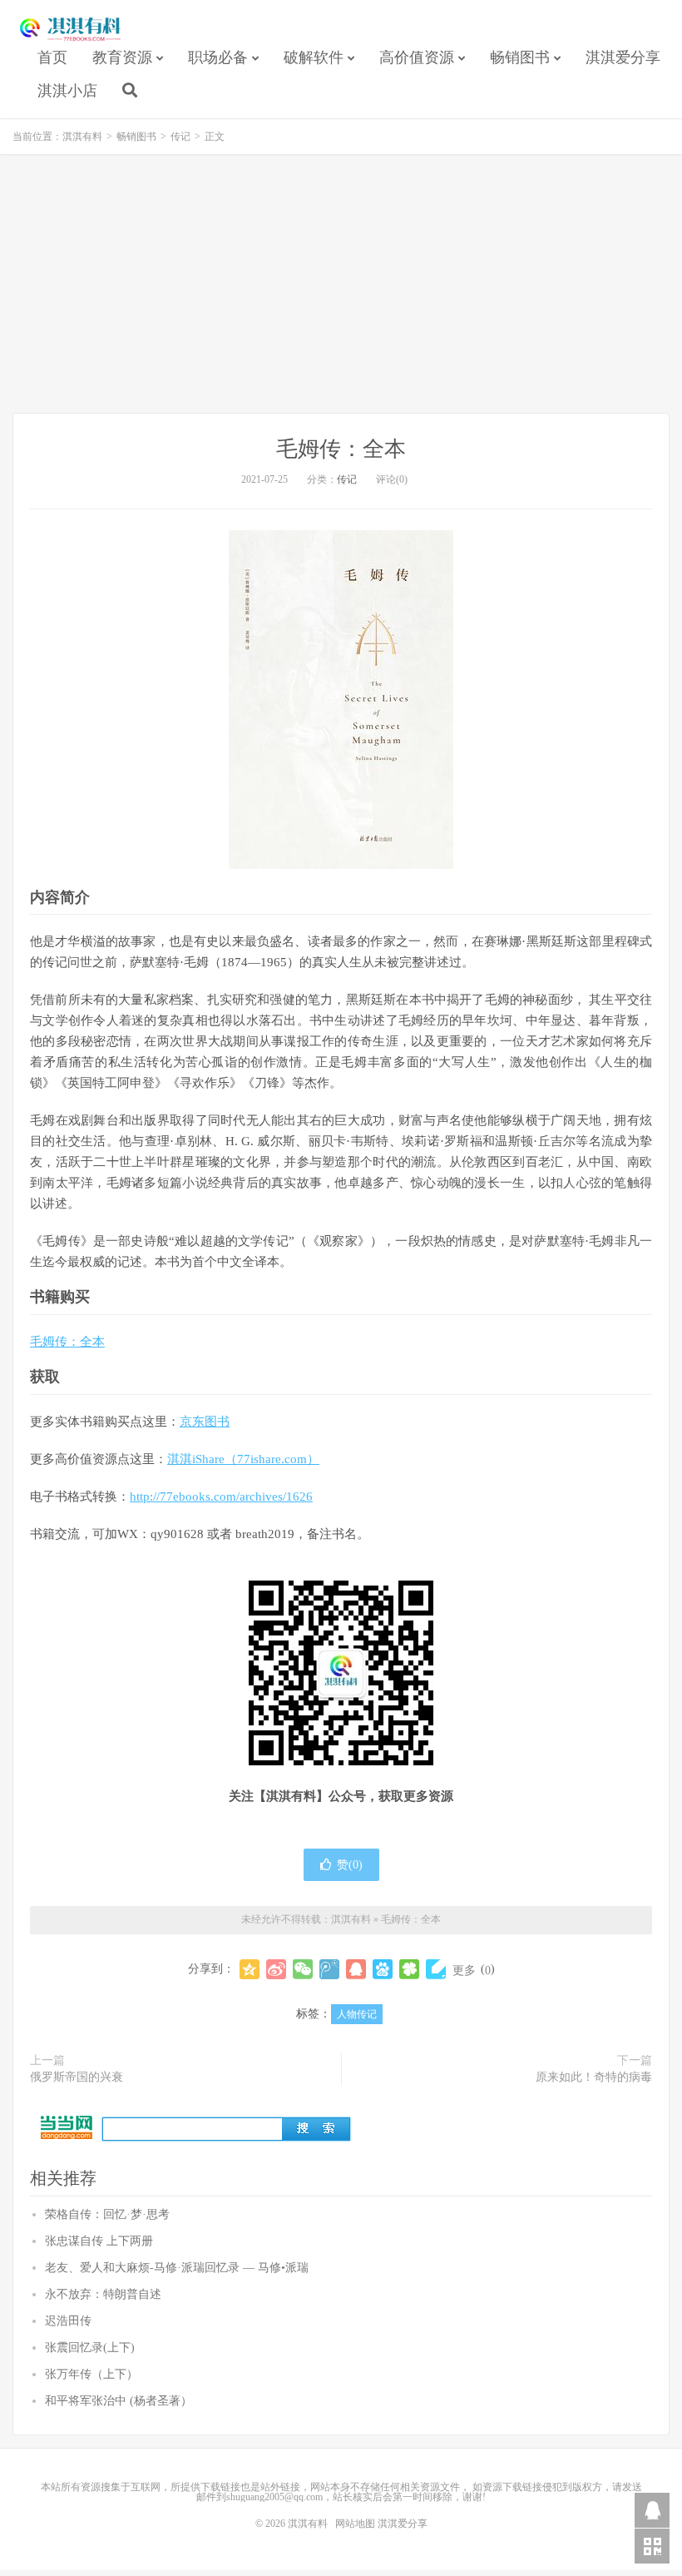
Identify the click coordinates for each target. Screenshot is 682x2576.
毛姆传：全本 (341, 449)
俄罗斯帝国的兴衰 (77, 2077)
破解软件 (314, 57)
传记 (180, 136)
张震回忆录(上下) (90, 2348)
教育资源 (122, 57)
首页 (52, 57)
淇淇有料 (71, 30)
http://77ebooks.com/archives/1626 (221, 1496)
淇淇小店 (67, 91)
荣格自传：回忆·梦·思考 (107, 2214)
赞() (350, 1865)
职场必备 (218, 57)
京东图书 (205, 1422)
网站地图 (355, 2524)
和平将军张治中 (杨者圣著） (119, 2401)
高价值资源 (417, 57)
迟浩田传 (68, 2321)
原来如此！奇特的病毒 (594, 2077)
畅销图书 (520, 57)
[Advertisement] (341, 284)
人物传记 (357, 2014)
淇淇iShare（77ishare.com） (243, 1459)
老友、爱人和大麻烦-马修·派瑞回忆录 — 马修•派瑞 (177, 2268)
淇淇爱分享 (623, 57)
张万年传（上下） (91, 2374)
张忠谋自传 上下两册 (99, 2241)
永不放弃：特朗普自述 (103, 2294)
